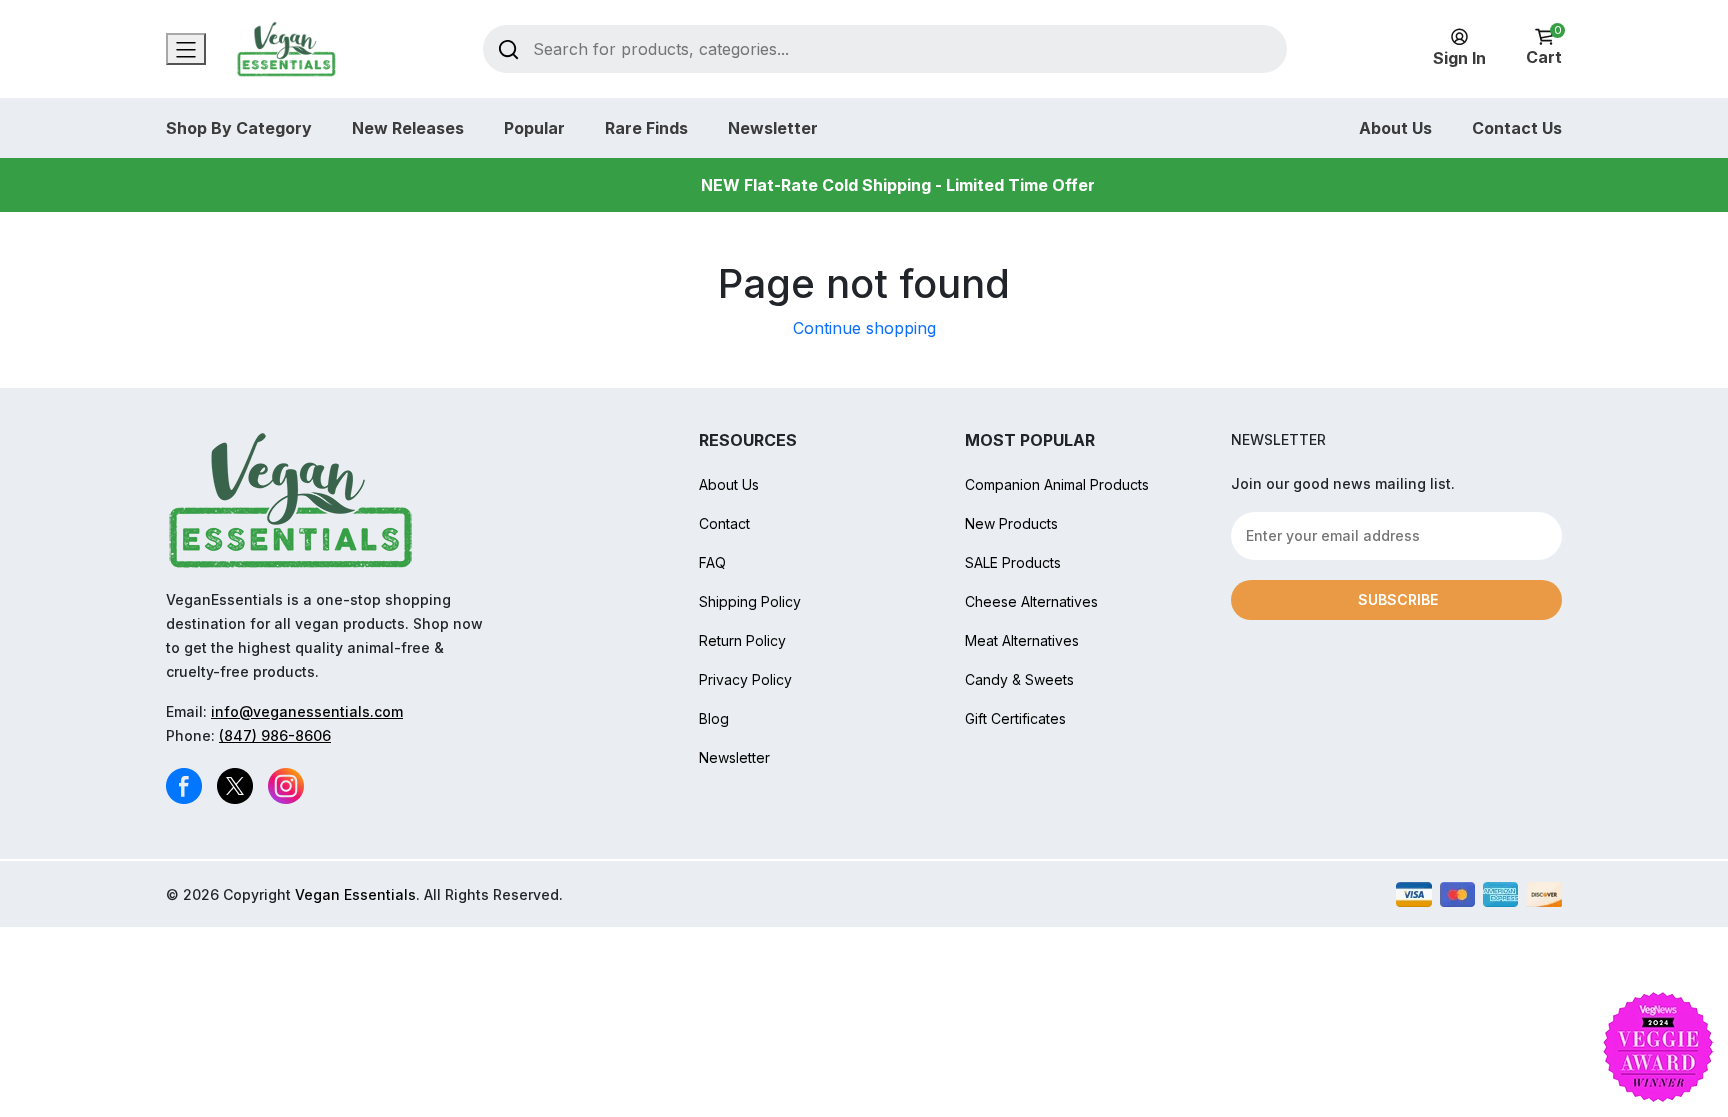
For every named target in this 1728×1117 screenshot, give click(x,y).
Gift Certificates (1015, 718)
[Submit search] (508, 48)
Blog (714, 718)
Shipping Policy (750, 601)
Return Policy (742, 640)
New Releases (408, 128)
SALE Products (1013, 562)
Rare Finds (646, 128)
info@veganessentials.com (307, 711)
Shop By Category (239, 128)
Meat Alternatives (1022, 640)
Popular (534, 128)
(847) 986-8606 (275, 735)
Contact (724, 523)
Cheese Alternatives (1031, 601)
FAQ (712, 562)
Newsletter (773, 128)
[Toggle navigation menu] (186, 49)
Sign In (1459, 58)
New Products (1011, 523)
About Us (1395, 128)
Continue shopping (864, 328)
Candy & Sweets (1019, 679)
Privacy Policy (745, 679)
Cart (1544, 47)
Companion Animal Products (1057, 484)
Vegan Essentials (355, 894)
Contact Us (1517, 128)
